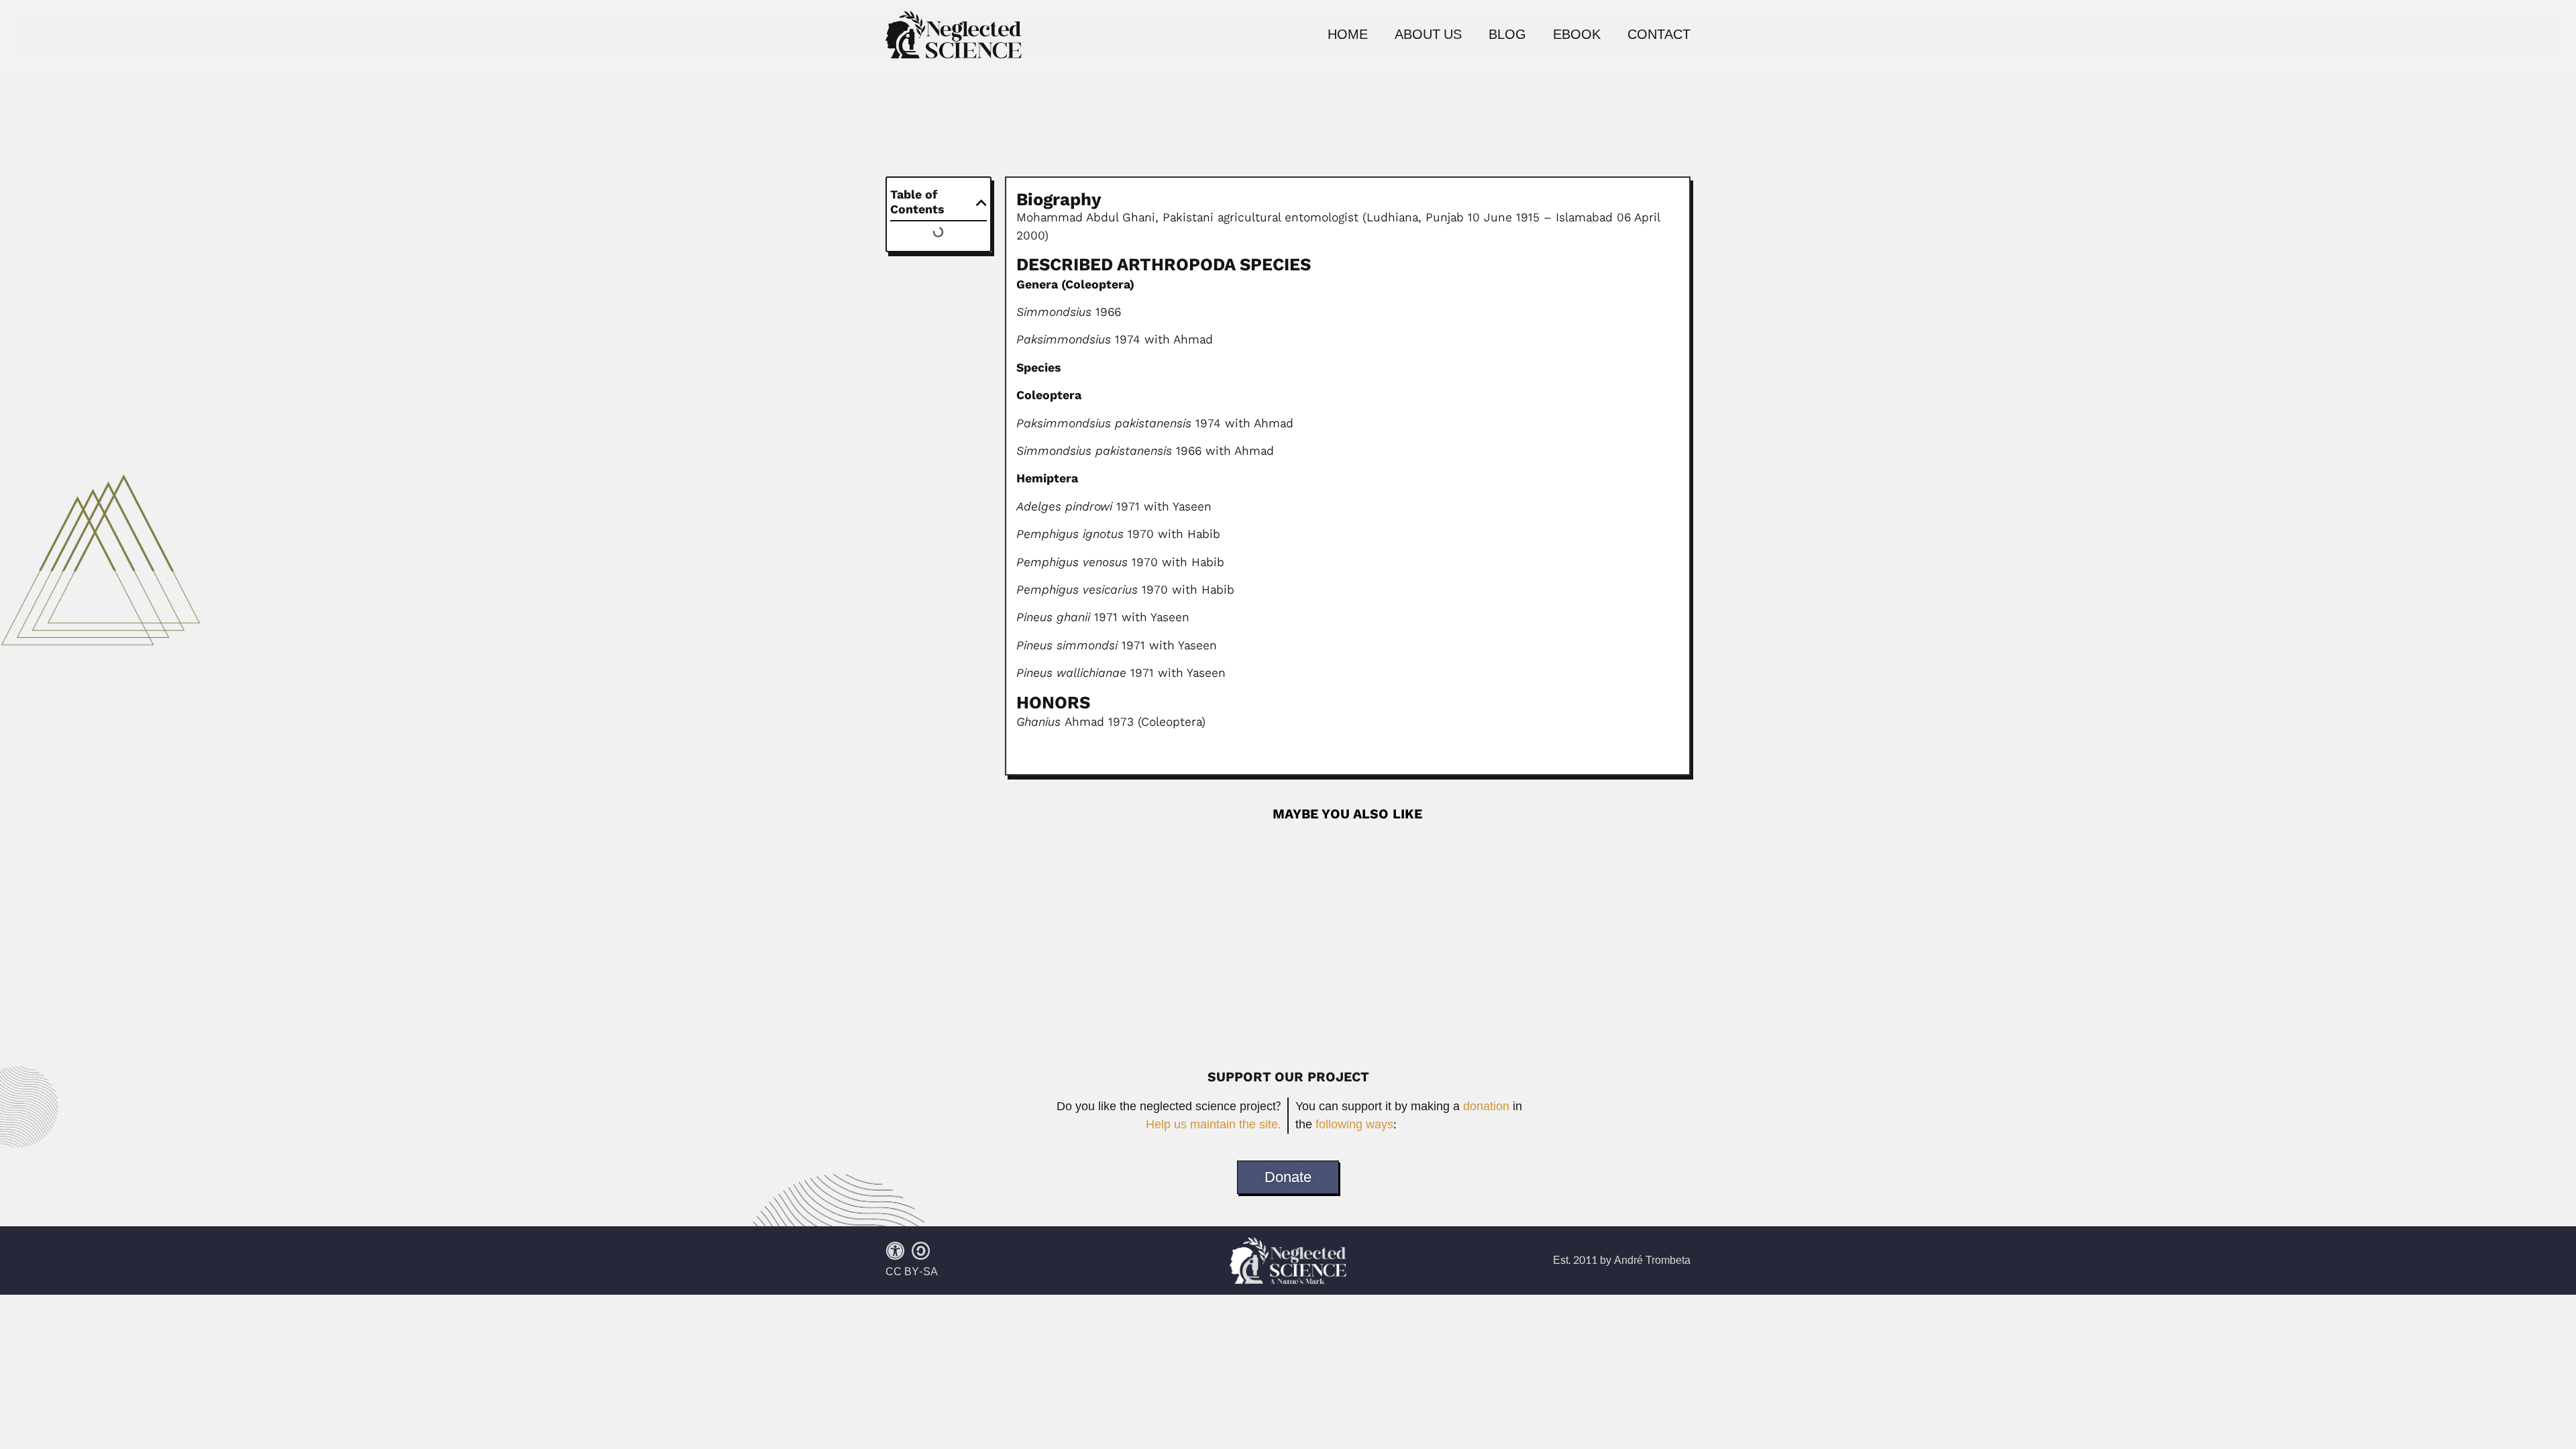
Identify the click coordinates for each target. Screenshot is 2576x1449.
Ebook (1577, 35)
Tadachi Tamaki (1056, 940)
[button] (981, 203)
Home (1348, 35)
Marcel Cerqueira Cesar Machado (1483, 844)
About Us (1428, 35)
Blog (1507, 35)
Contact (1659, 35)
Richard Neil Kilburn (1070, 844)
